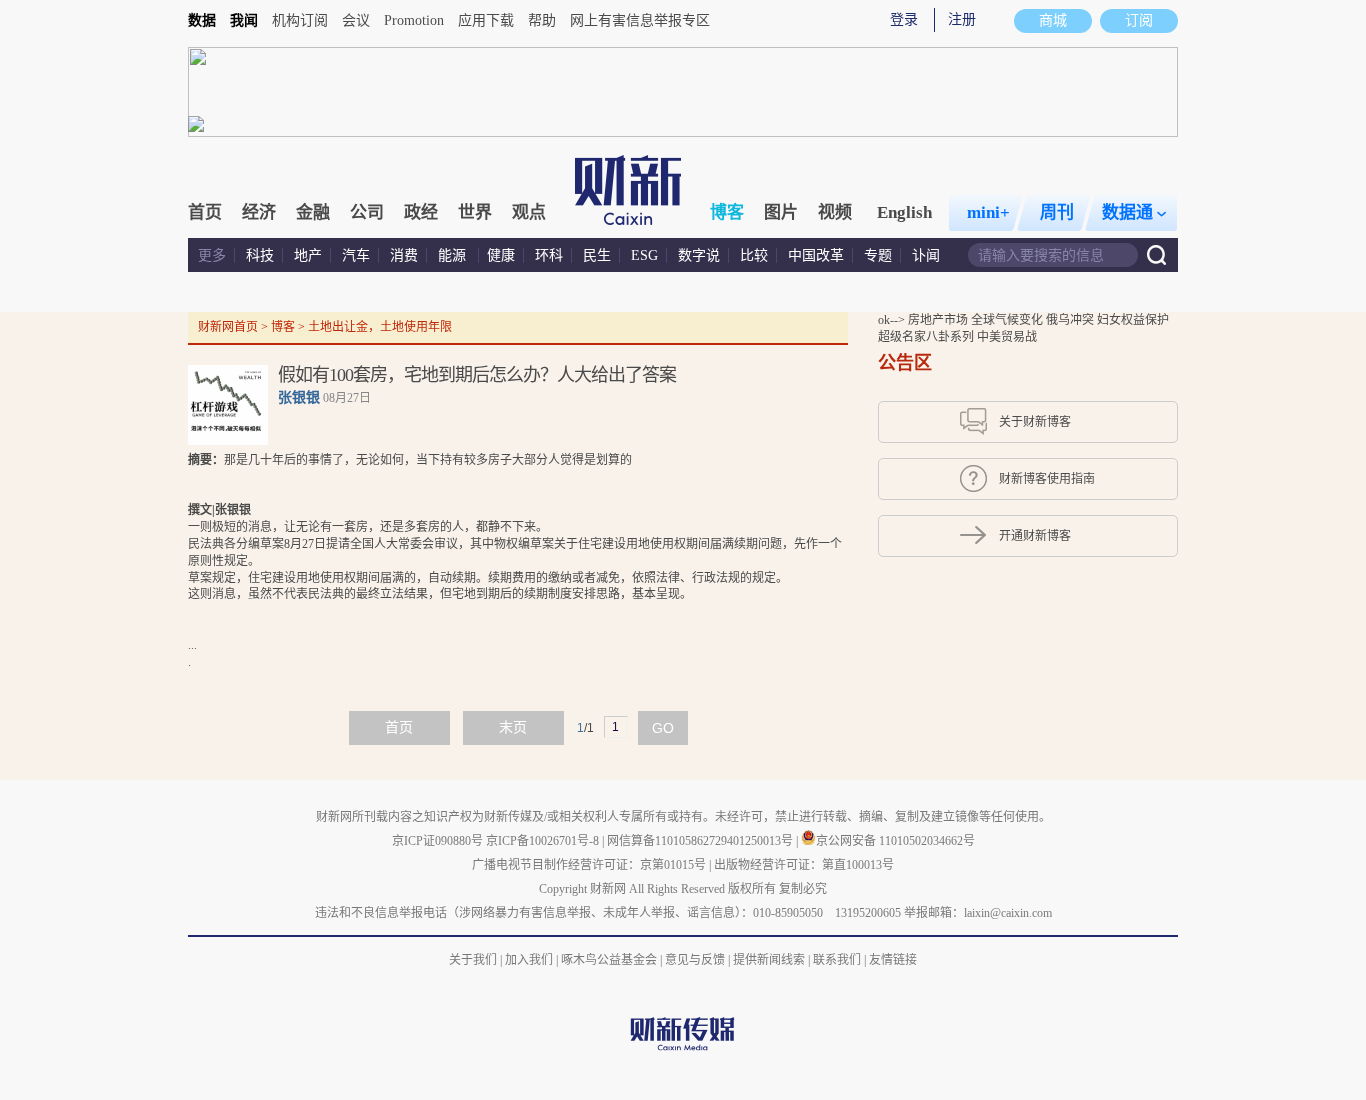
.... (515, 561)
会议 (356, 20)
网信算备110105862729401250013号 (701, 841)
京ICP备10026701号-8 (544, 841)
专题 (878, 255)
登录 (904, 19)
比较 (754, 255)
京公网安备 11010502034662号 (895, 841)
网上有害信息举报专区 (640, 20)
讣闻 (926, 255)
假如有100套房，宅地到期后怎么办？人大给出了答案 (477, 375)
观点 (529, 212)
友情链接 (893, 960)
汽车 (356, 255)
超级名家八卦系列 (927, 337)
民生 (597, 255)
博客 (727, 212)
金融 (313, 212)
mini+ (988, 212)
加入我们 (529, 960)
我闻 (244, 20)
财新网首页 (228, 327)
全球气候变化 (1008, 320)
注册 (962, 19)
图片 (781, 212)
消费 (404, 255)
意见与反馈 (695, 960)
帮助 (542, 20)
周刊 (1057, 212)
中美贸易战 (1007, 337)
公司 (367, 212)
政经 (421, 212)
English (904, 212)
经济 (259, 212)
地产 (308, 255)
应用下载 (486, 20)
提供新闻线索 (769, 960)
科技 (260, 255)
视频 (835, 212)
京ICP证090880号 (437, 841)
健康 (501, 255)
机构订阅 (300, 20)
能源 (454, 255)
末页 (513, 727)
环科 (549, 255)
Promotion (414, 20)
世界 (475, 212)
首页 (205, 212)
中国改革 (816, 255)
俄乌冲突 (1071, 320)
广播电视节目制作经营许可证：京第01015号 (589, 865)
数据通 (1127, 212)
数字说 (699, 255)
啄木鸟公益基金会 (610, 960)
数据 (202, 20)
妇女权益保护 (1133, 320)
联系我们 (837, 960)
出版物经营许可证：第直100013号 (804, 865)
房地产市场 (939, 320)
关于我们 (473, 960)
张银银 (299, 397)
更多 (212, 255)
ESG (644, 255)
